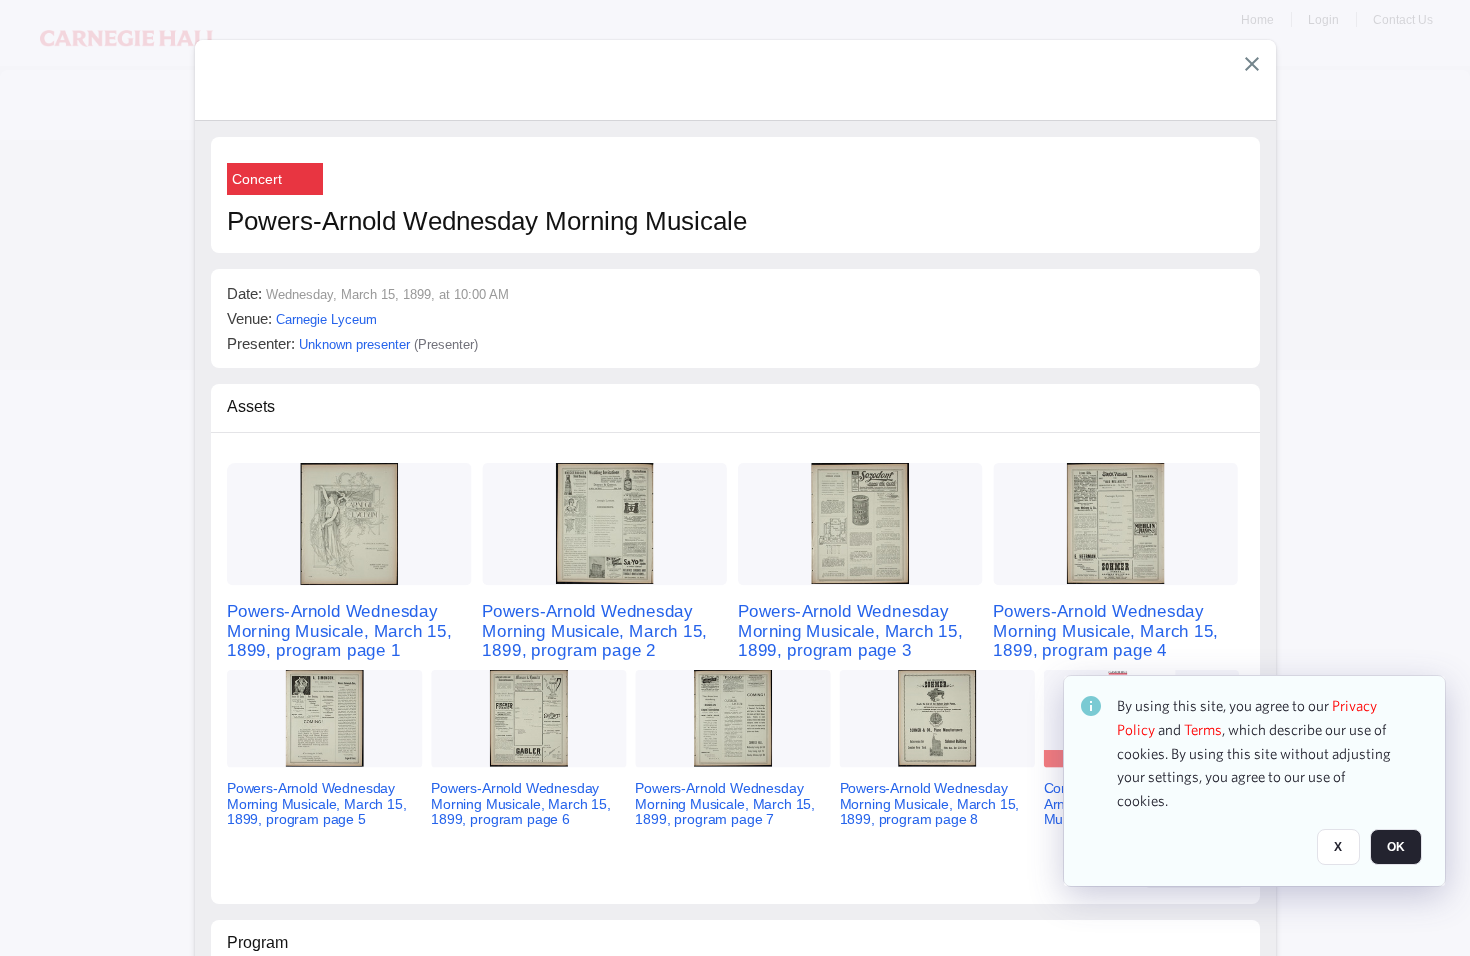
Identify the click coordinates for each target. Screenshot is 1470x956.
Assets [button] (251, 406)
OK (1396, 847)
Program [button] (257, 942)
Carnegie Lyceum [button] (326, 319)
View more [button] (1193, 872)
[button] (1252, 64)
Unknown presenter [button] (354, 344)
